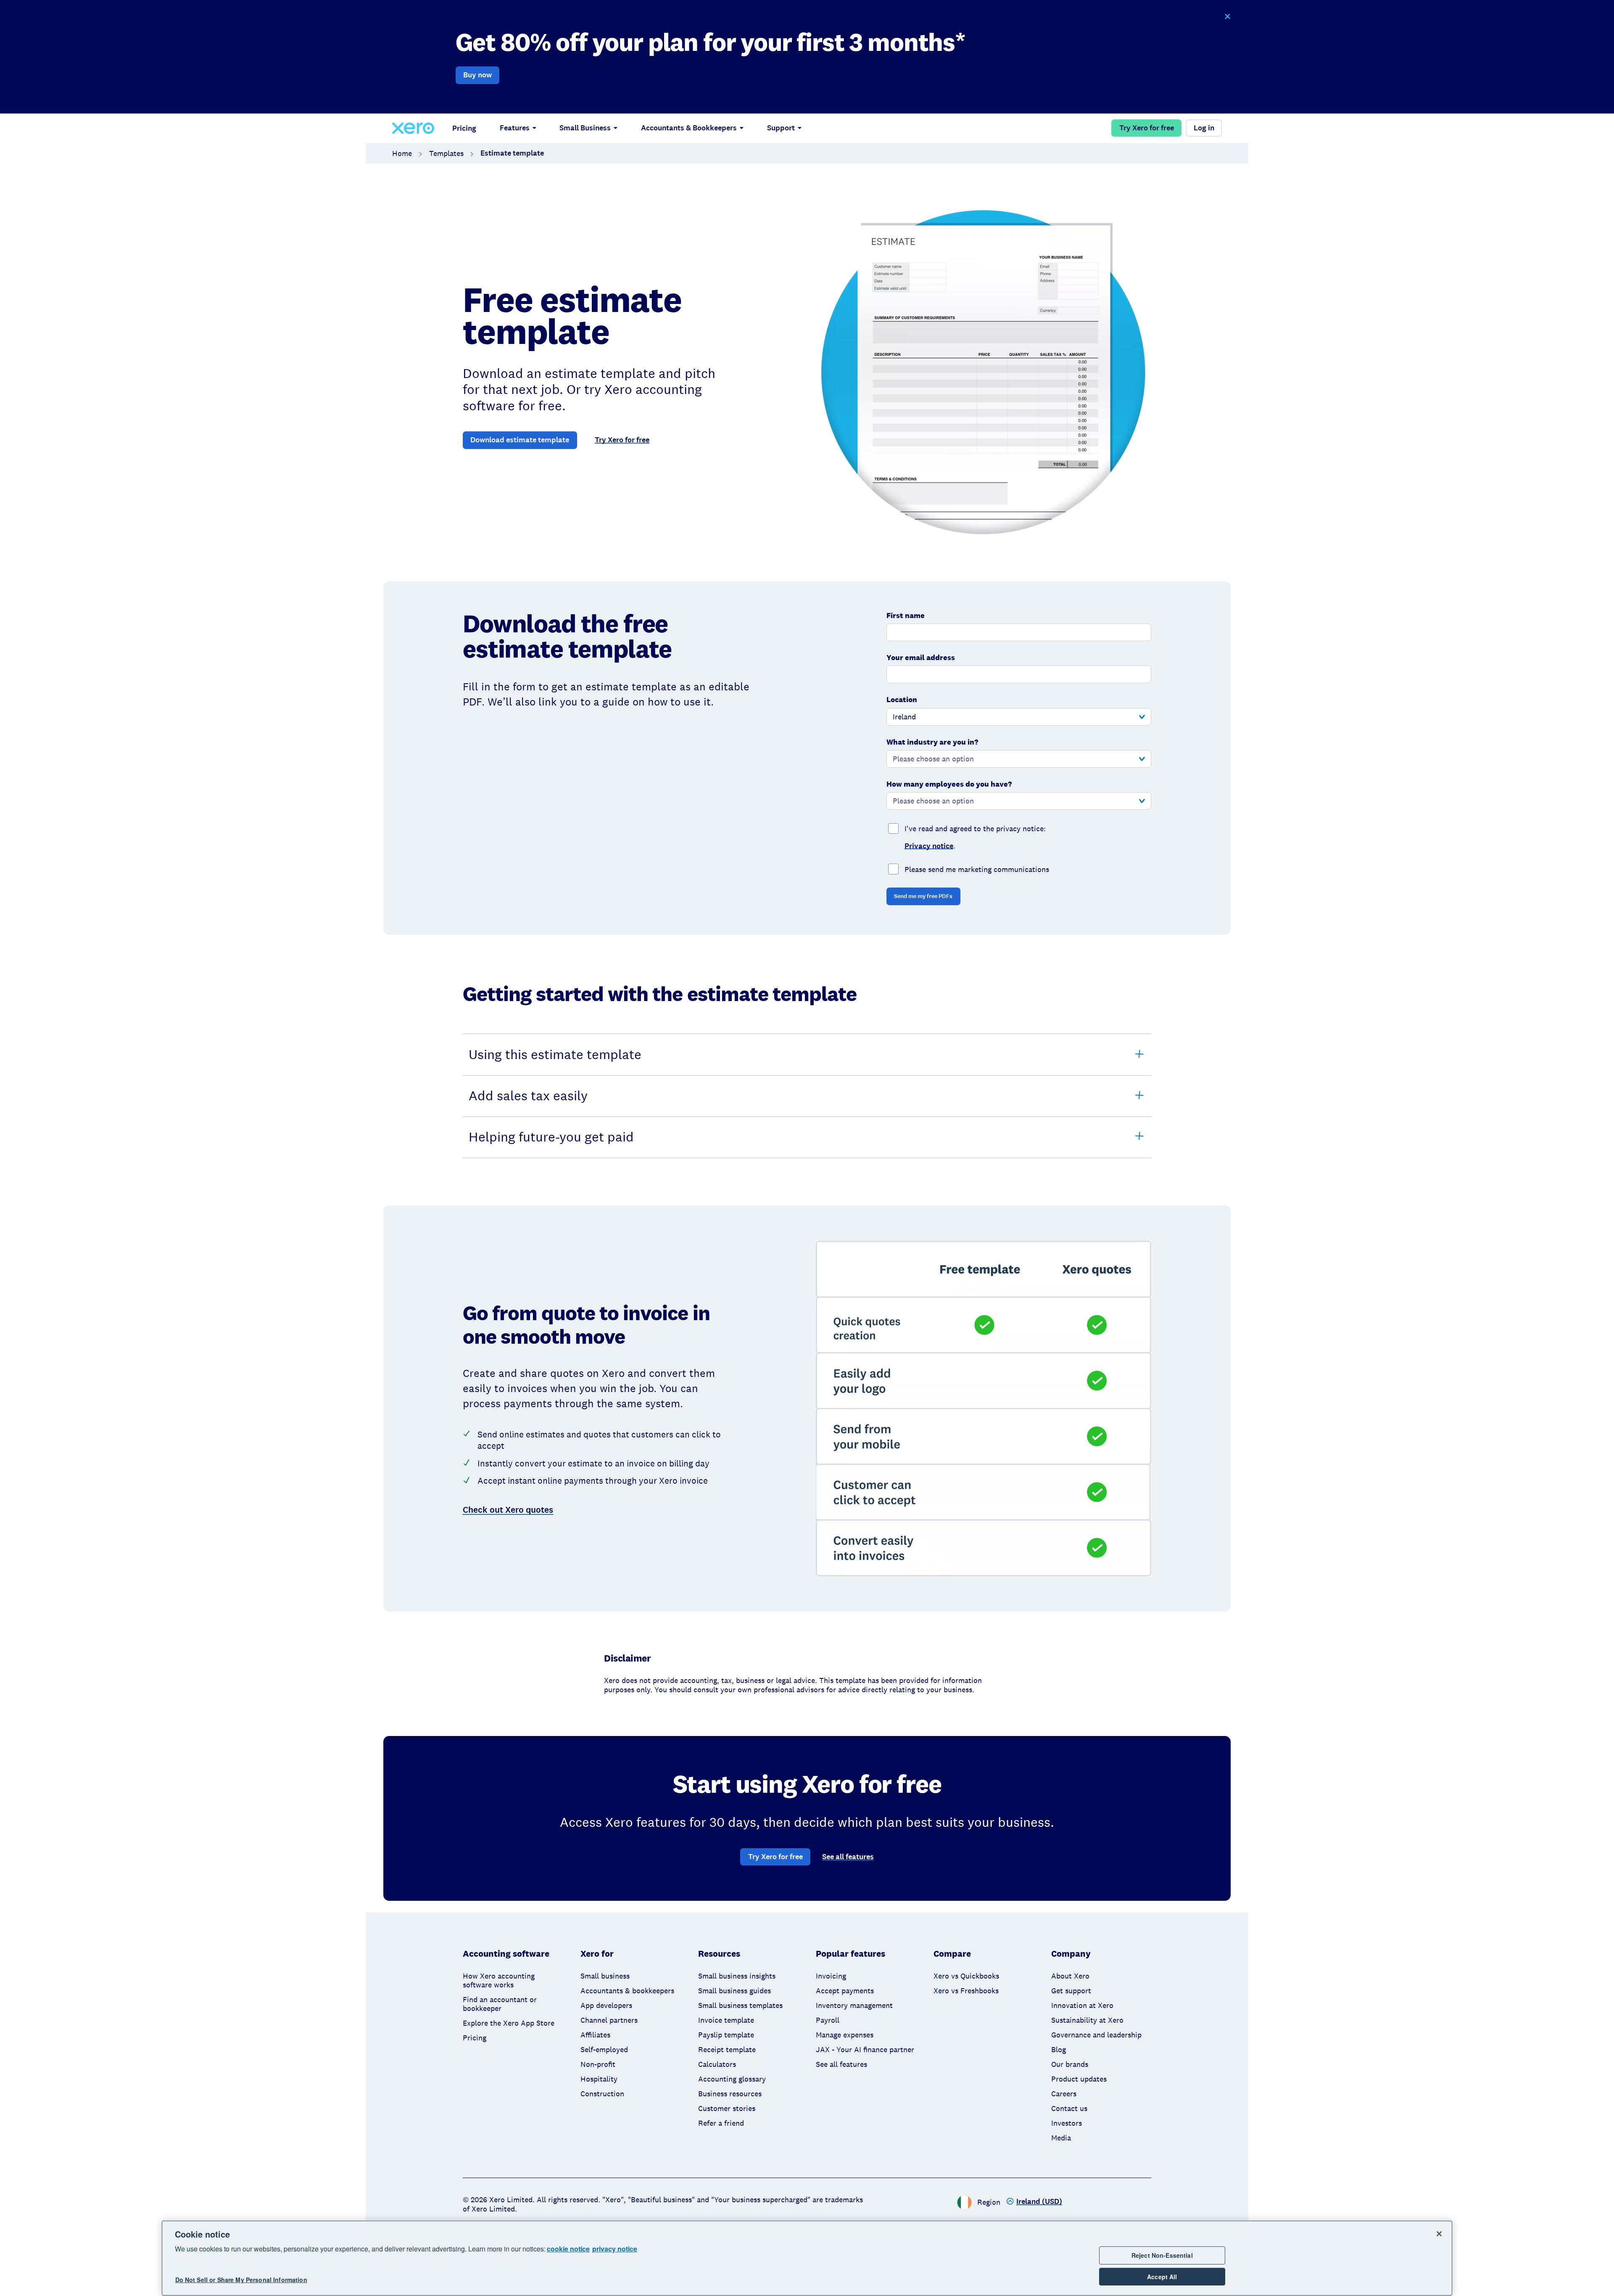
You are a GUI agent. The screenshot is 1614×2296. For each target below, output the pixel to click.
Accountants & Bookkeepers (689, 128)
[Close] (1439, 2234)
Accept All (1162, 2277)
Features (515, 128)
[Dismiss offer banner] (1227, 17)
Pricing (464, 128)
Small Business (585, 128)
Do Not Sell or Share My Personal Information (241, 2280)
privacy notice (615, 2249)
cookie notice (568, 2249)
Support (781, 128)
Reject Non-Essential (1162, 2255)
